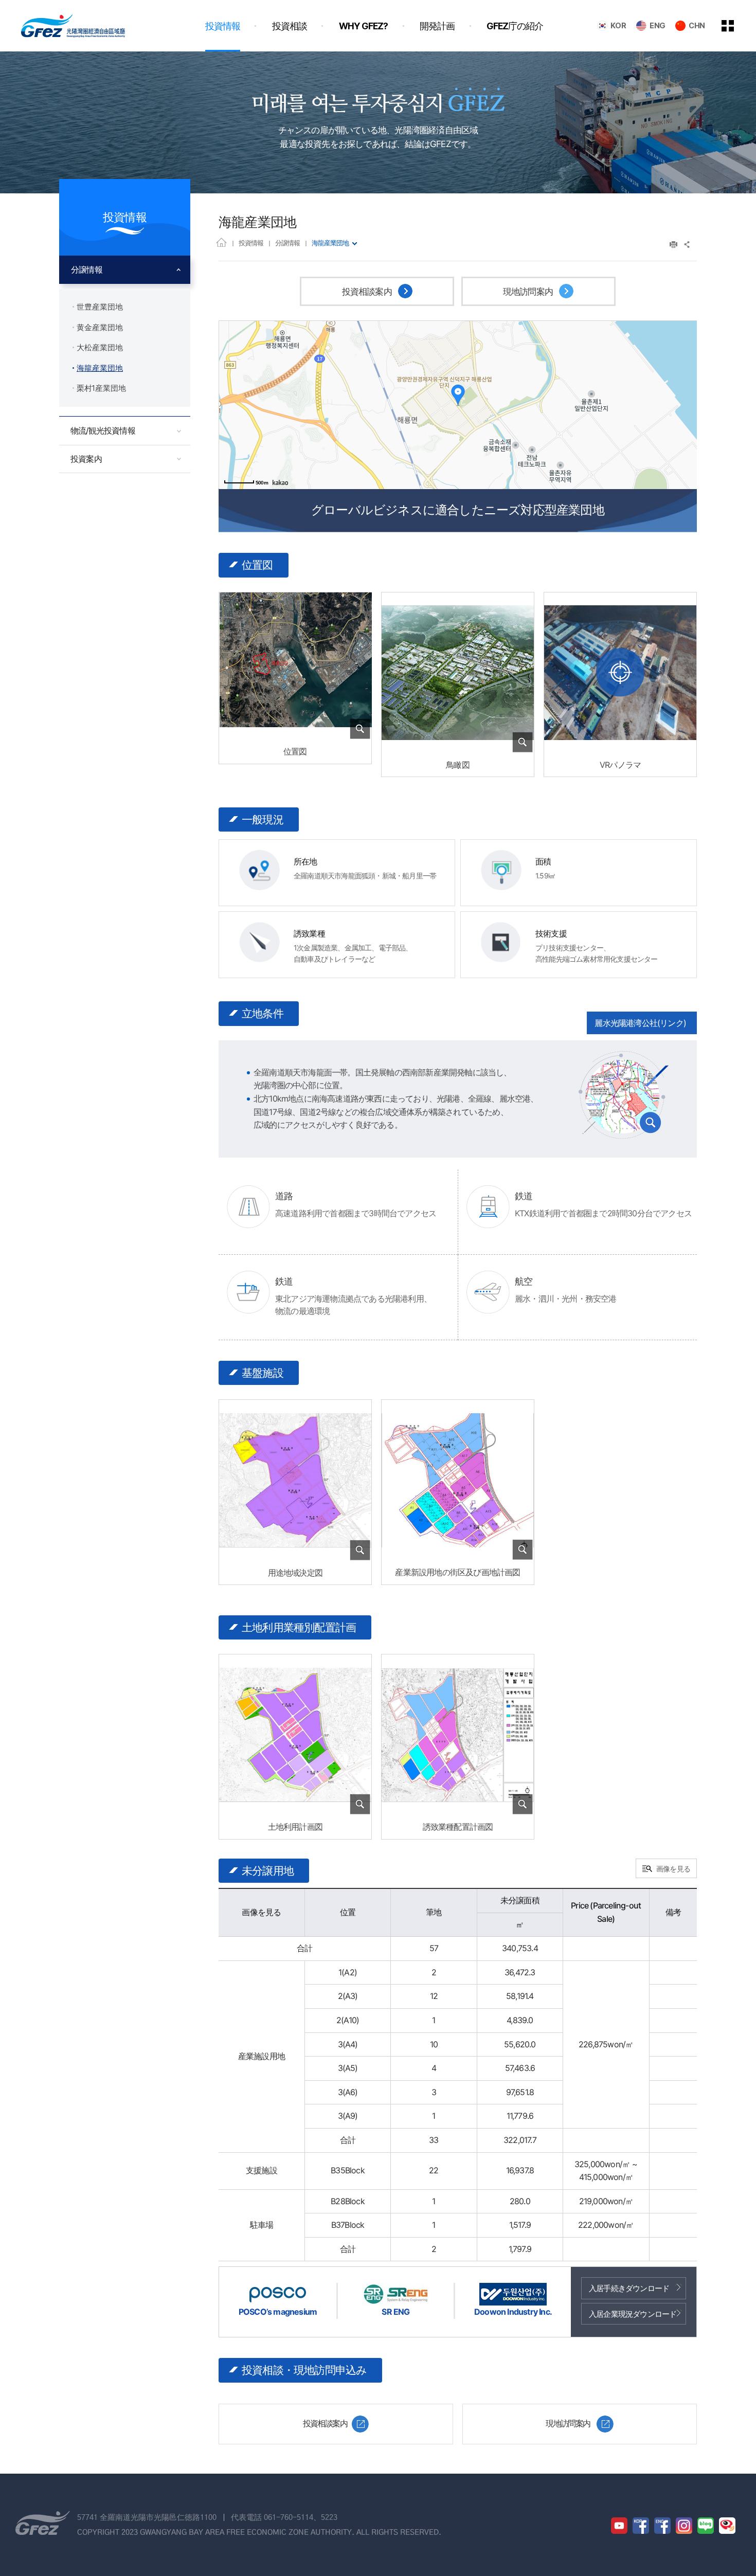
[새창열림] (620, 672)
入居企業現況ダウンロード (633, 2314)
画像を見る (673, 1869)
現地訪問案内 (529, 292)
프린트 (673, 245)
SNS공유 (687, 245)
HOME (221, 242)
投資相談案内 (368, 292)
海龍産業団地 (330, 243)
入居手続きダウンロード (629, 2288)
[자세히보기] (295, 733)
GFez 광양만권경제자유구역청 (73, 26)
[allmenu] (735, 26)
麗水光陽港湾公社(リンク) (640, 1023)
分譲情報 (287, 243)
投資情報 (251, 243)
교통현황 (623, 1095)
